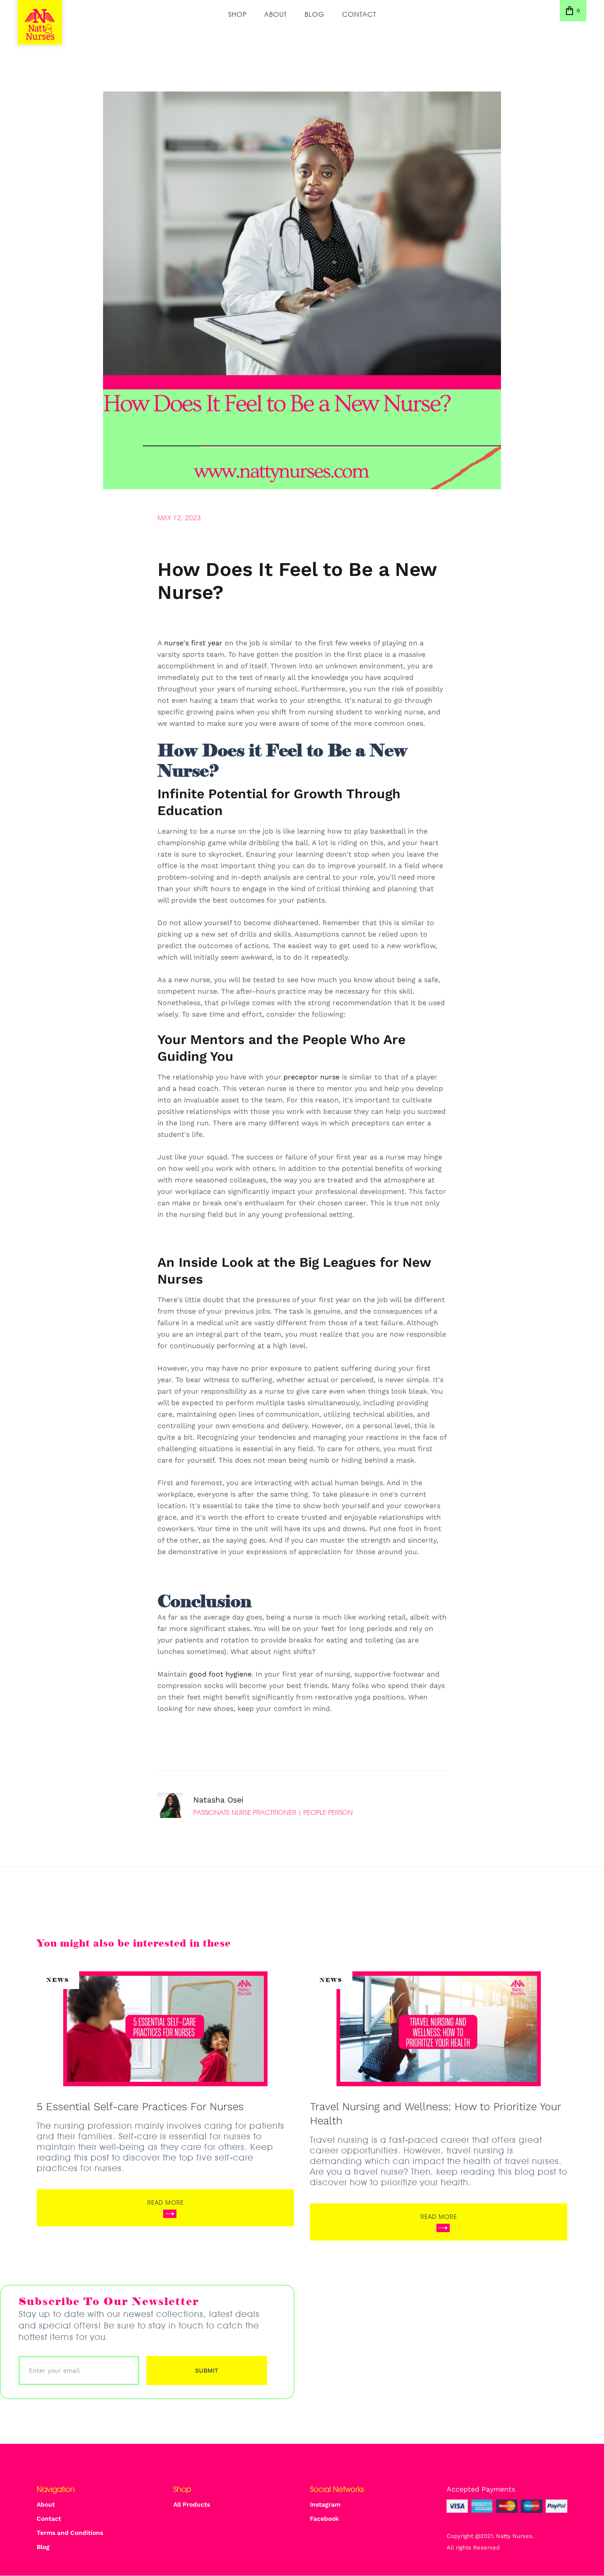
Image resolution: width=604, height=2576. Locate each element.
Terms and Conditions (70, 2533)
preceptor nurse (312, 1077)
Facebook (324, 2519)
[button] (573, 11)
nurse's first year (193, 643)
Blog (315, 14)
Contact (359, 14)
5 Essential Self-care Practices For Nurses (140, 2107)
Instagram (325, 2504)
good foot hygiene (220, 1674)
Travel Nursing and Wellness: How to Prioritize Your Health (435, 2114)
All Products (192, 2504)
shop (237, 14)
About (276, 14)
